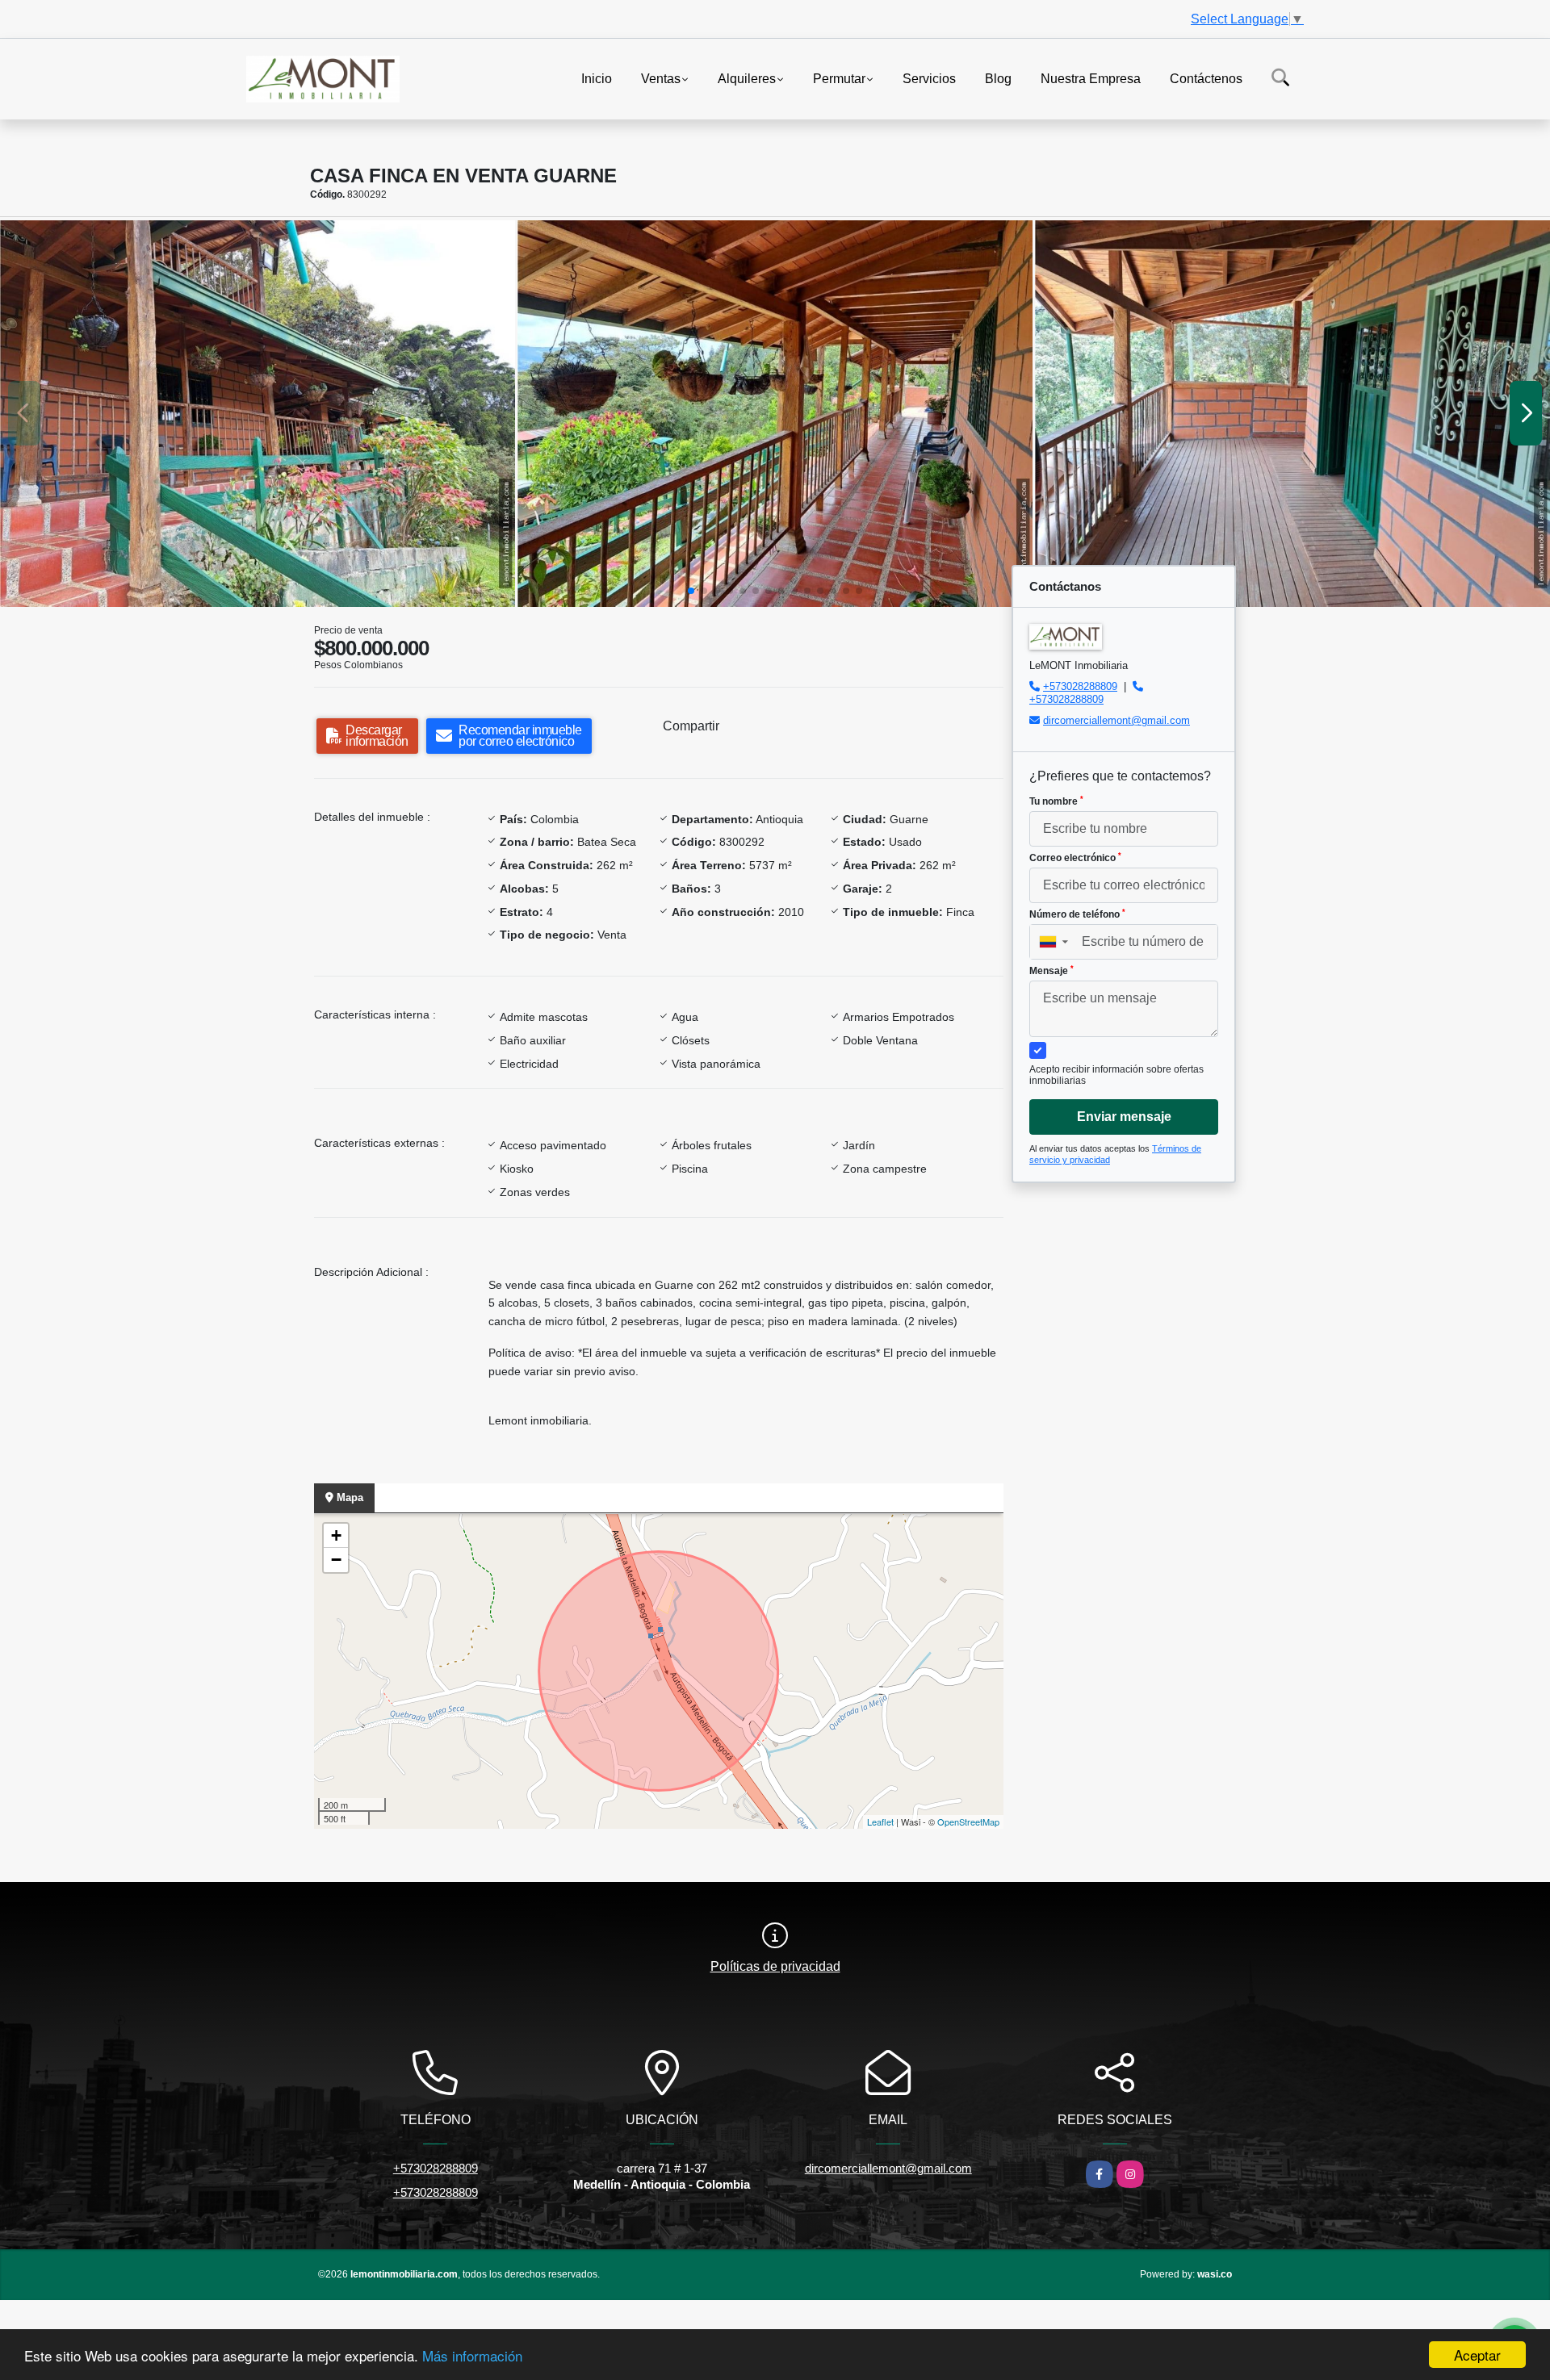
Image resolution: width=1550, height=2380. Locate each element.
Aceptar (1477, 2355)
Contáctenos (1206, 78)
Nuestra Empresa (1091, 78)
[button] (691, 591)
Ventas (661, 78)
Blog (998, 78)
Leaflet (880, 1822)
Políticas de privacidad (775, 1966)
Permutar (839, 78)
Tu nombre (1056, 801)
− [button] (336, 1560)
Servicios (929, 78)
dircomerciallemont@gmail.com (1116, 720)
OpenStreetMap (968, 1822)
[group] (258, 414)
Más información (472, 2355)
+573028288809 (1080, 686)
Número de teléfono (1077, 914)
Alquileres (747, 78)
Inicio (597, 78)
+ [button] (336, 1535)
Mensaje (1051, 971)
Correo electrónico (1075, 858)
